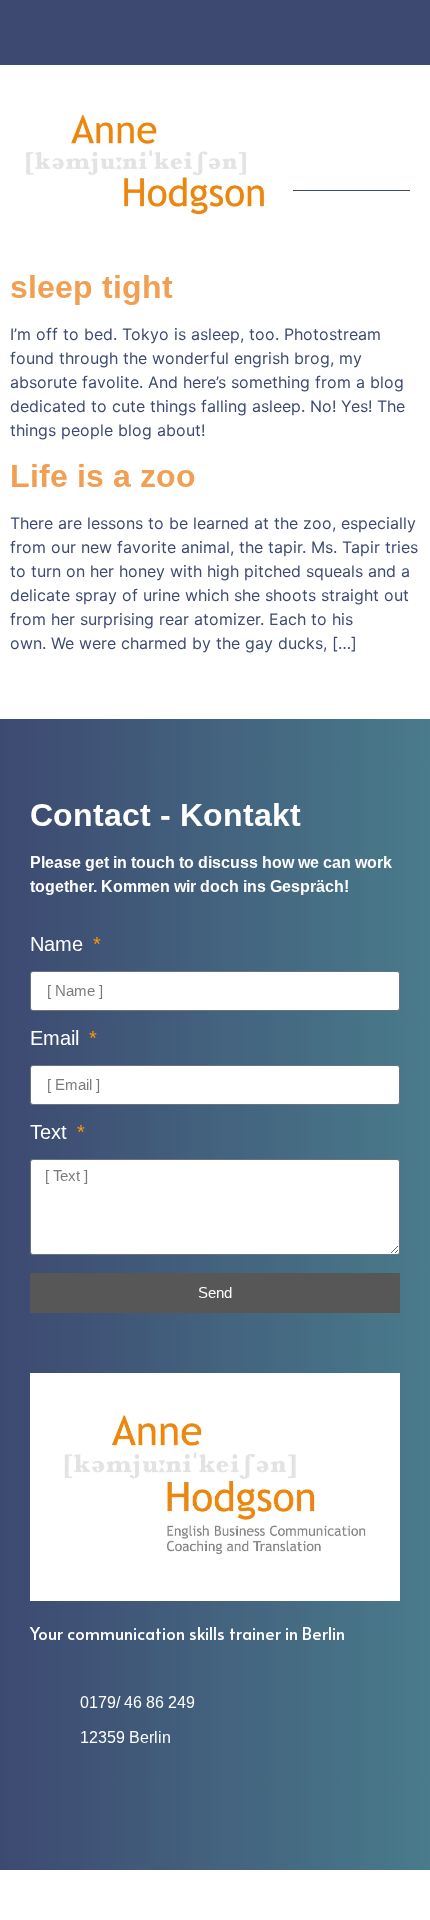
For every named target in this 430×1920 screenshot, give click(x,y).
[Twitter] (234, 34)
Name (59, 944)
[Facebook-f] (195, 34)
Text (51, 1132)
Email (57, 1038)
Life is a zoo (103, 476)
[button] (396, 140)
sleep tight (91, 287)
